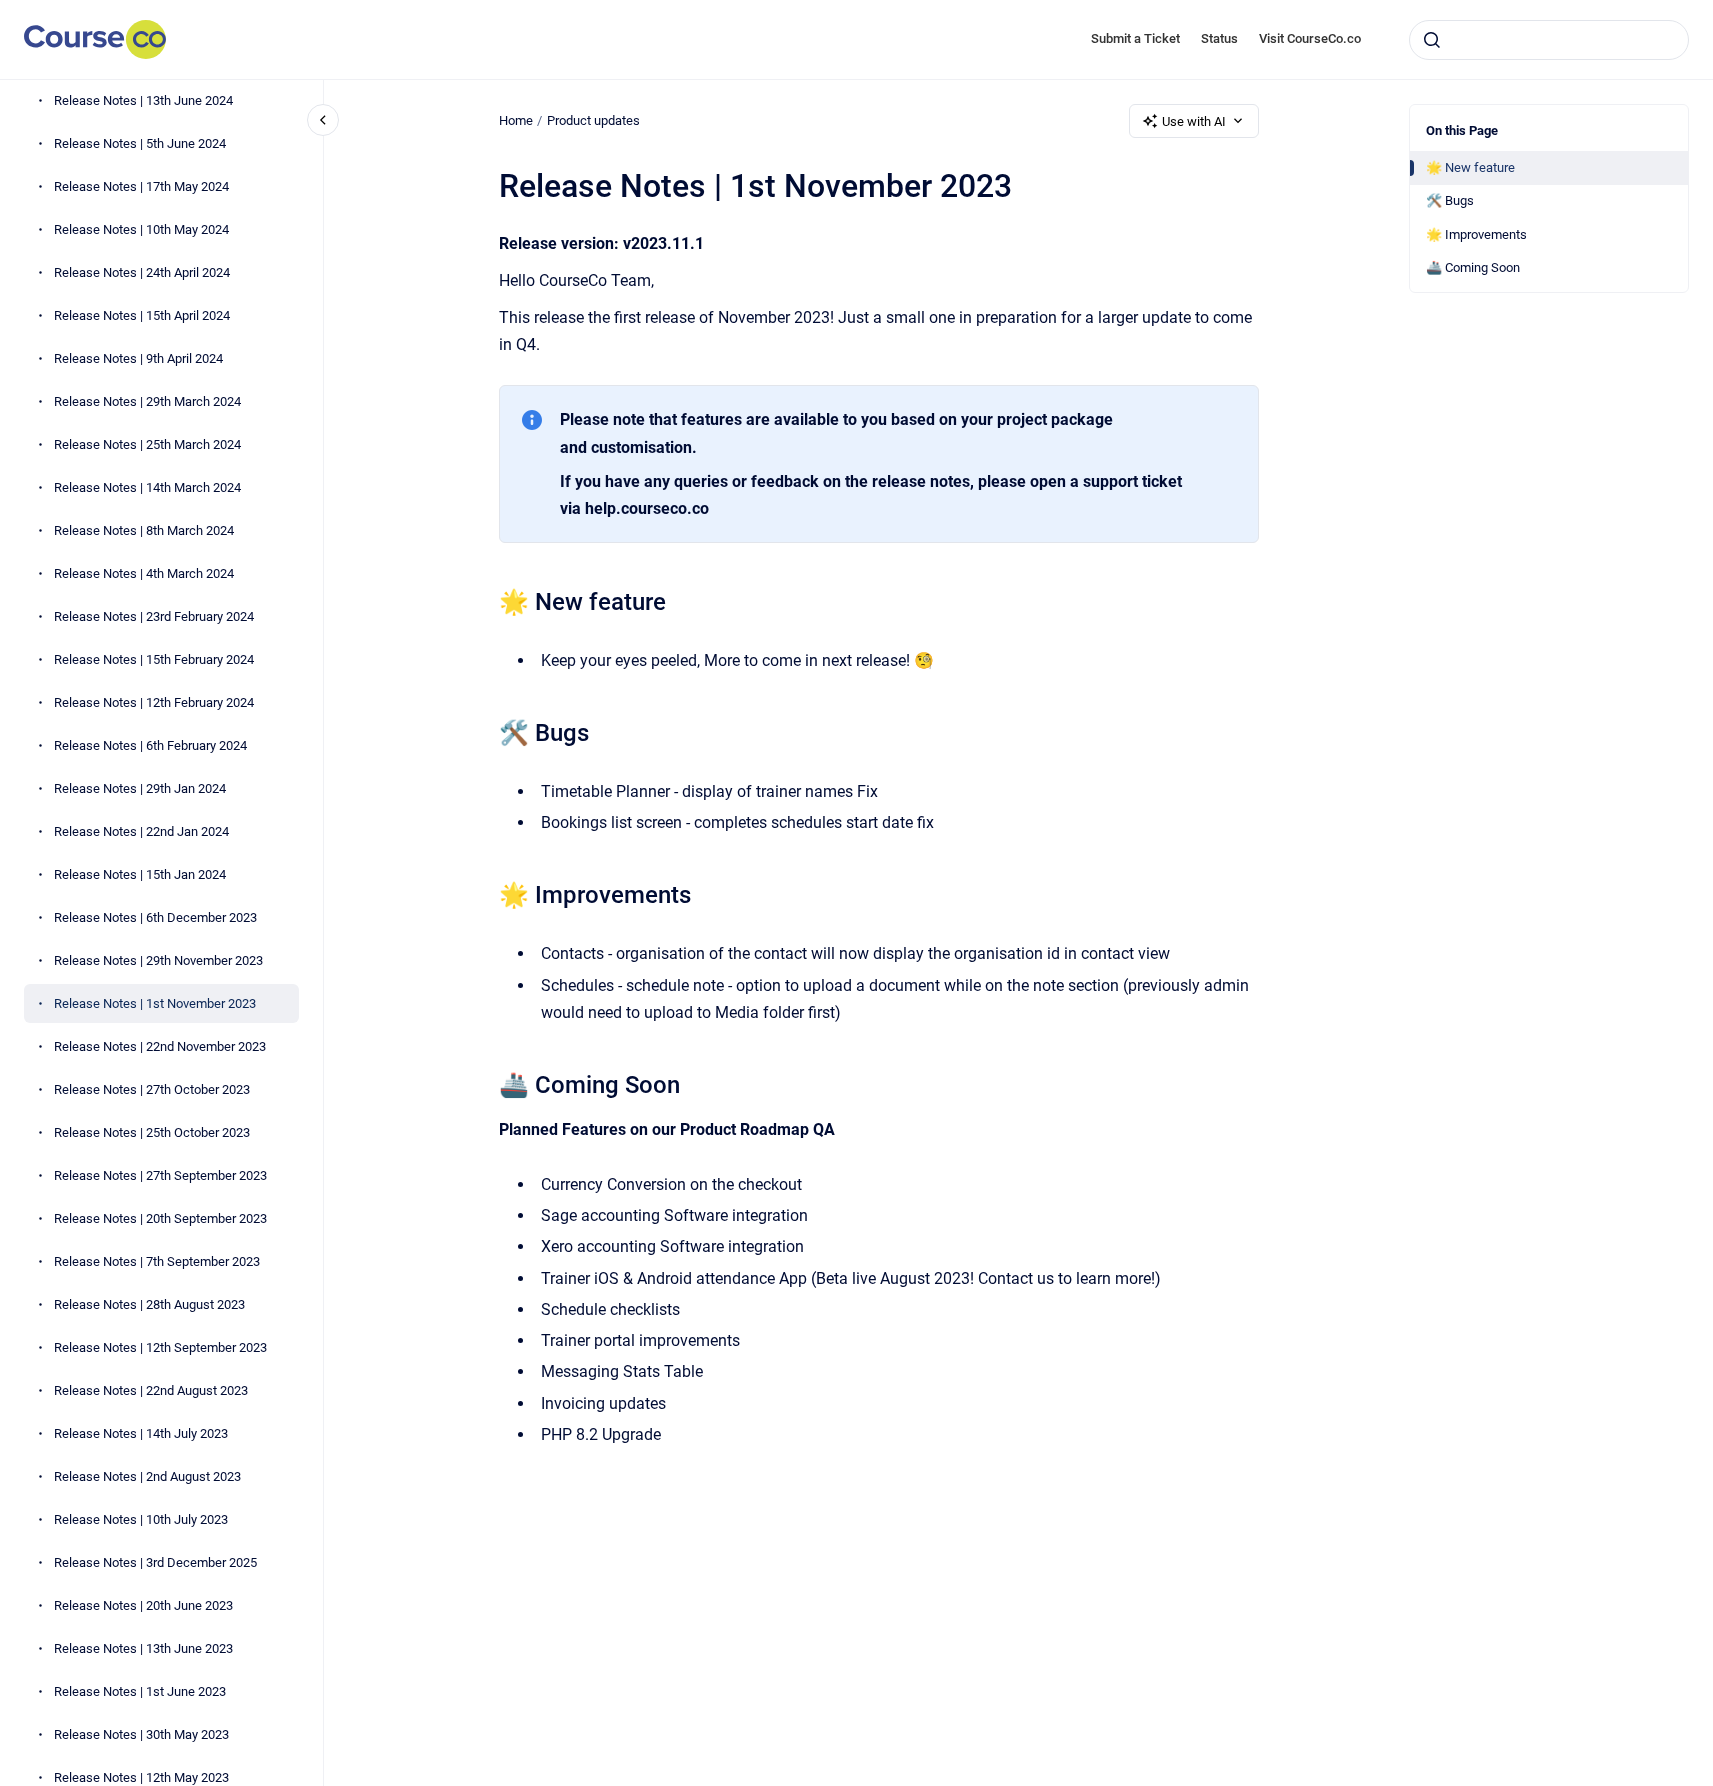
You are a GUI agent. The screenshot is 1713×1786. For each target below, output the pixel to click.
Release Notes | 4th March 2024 (144, 573)
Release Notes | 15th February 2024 (154, 659)
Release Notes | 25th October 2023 (152, 1132)
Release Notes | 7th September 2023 (157, 1261)
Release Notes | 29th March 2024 (147, 401)
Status (1219, 38)
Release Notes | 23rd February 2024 (154, 616)
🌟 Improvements (1476, 234)
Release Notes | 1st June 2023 (140, 1691)
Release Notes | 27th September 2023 (160, 1175)
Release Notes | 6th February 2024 (150, 745)
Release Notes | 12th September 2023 (160, 1347)
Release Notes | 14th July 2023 (141, 1433)
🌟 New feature (1470, 167)
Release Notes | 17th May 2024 (141, 186)
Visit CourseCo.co (1310, 38)
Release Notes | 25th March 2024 (147, 444)
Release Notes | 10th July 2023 (141, 1519)
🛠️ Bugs (1450, 200)
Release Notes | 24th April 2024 (142, 272)
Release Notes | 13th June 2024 (143, 100)
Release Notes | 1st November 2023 (155, 1003)
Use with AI (1194, 121)
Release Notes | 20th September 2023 (160, 1218)
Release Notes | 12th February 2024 (154, 702)
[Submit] (1432, 40)
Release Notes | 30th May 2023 (141, 1734)
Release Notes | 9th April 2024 (138, 358)
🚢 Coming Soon (1473, 267)
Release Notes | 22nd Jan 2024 (141, 831)
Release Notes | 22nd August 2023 (151, 1390)
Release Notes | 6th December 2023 (155, 917)
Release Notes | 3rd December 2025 (155, 1562)
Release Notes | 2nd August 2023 (147, 1476)
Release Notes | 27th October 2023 (152, 1089)
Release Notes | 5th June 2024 (140, 143)
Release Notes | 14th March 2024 (147, 487)
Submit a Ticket (1135, 38)
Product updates (593, 120)
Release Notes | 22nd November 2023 (160, 1046)
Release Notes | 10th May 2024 (141, 229)
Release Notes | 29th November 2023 (158, 960)
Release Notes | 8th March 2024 (144, 530)
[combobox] (1549, 40)
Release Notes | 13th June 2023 (143, 1648)
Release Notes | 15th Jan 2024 (140, 874)
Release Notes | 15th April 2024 (142, 315)
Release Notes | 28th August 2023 (149, 1304)
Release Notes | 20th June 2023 (143, 1605)
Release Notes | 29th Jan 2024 (140, 788)
